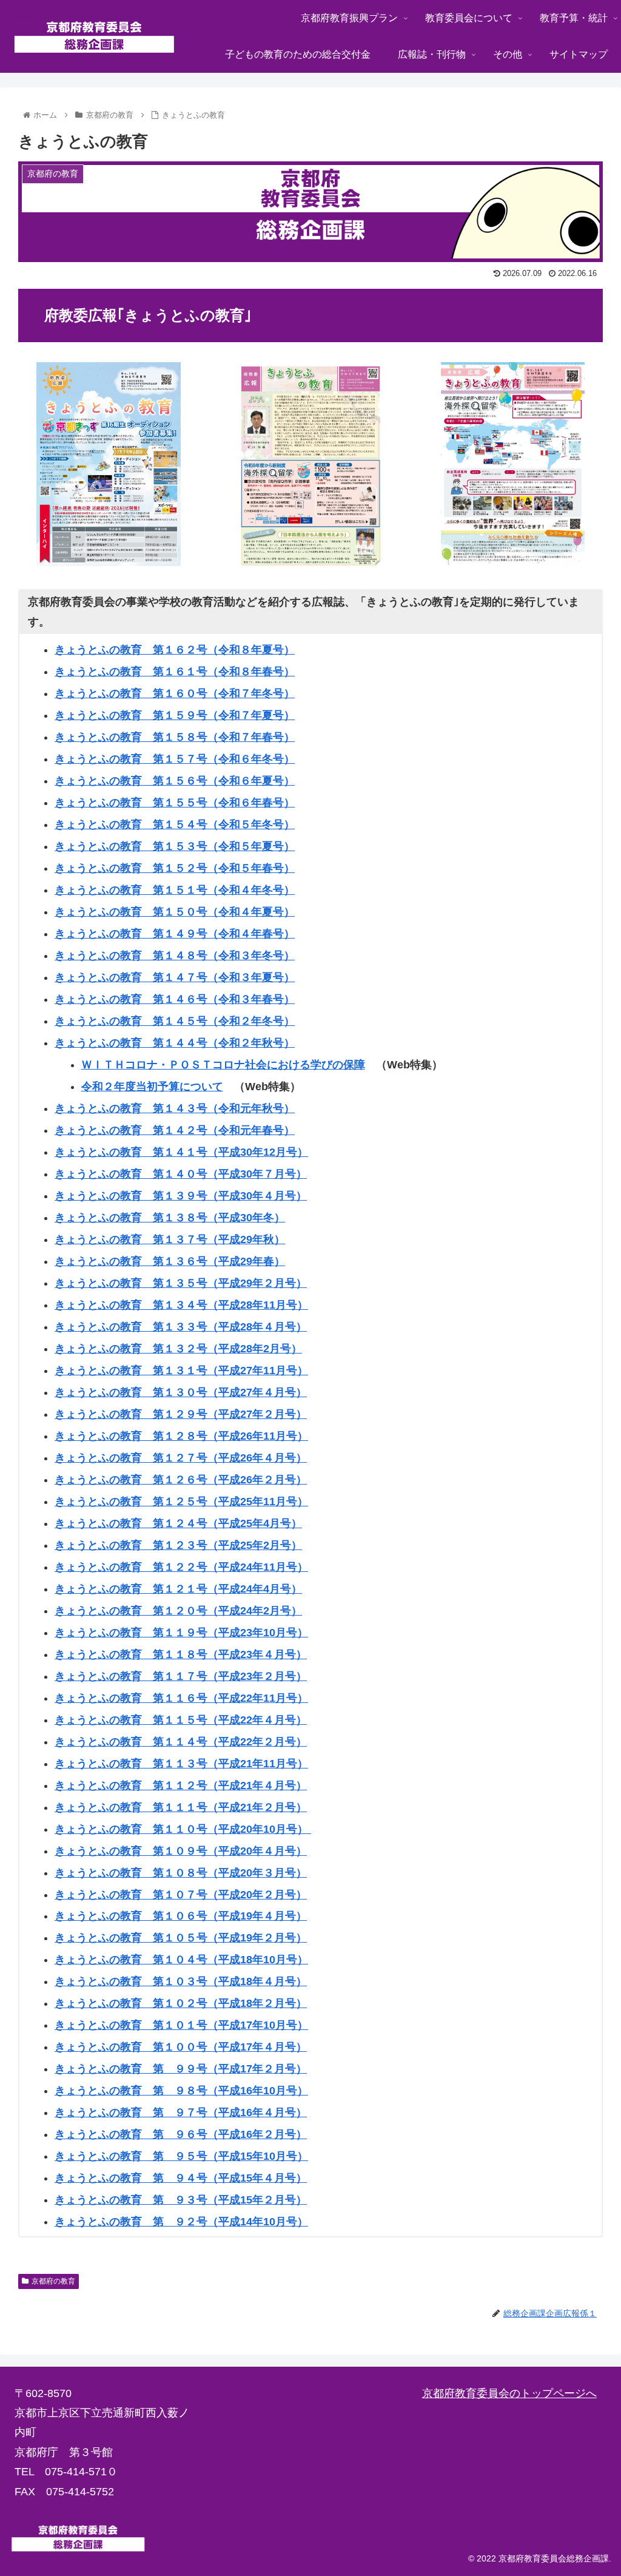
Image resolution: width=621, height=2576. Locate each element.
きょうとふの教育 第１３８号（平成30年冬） (170, 1218)
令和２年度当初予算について (152, 1087)
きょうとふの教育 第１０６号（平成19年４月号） (181, 1916)
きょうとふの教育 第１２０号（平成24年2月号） (178, 1611)
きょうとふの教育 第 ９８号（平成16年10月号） (181, 2091)
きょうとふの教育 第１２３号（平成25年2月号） (178, 1545)
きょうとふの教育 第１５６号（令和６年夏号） (175, 781)
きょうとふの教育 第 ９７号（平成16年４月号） (181, 2112)
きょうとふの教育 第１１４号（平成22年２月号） (181, 1742)
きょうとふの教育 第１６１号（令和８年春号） (175, 672)
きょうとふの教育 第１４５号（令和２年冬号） (175, 1021)
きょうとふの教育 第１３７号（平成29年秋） (170, 1239)
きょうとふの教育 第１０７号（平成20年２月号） (181, 1895)
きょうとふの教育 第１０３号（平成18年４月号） (181, 1981)
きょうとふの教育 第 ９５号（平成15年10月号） (181, 2156)
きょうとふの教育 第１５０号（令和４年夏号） (175, 912)
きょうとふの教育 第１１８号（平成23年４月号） (181, 1654)
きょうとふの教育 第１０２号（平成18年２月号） (181, 2003)
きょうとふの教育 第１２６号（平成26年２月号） (181, 1480)
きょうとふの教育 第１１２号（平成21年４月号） (181, 1785)
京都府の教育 (53, 2281)
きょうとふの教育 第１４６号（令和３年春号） (175, 999)
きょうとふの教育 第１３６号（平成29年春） (170, 1261)
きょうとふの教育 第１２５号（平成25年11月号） (181, 1502)
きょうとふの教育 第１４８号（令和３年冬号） (175, 956)
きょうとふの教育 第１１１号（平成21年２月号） (181, 1807)
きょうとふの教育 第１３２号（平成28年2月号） (178, 1349)
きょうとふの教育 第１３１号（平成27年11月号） (181, 1371)
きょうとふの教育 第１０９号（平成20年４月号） (181, 1851)
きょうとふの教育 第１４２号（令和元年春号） (175, 1130)
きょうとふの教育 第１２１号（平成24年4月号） (178, 1589)
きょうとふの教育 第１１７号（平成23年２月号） (181, 1676)
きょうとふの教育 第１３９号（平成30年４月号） (181, 1196)
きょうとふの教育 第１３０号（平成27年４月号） (181, 1392)
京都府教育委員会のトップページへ (509, 2393)
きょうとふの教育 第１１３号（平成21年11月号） (181, 1764)
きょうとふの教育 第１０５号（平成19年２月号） (181, 1938)
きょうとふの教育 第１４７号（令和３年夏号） (175, 977)
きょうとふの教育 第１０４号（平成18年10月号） (181, 1960)
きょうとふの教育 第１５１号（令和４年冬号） (175, 890)
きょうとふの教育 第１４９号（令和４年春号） (175, 934)
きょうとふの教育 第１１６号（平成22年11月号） (181, 1698)
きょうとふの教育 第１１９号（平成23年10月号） (181, 1633)
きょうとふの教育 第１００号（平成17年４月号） (181, 2047)
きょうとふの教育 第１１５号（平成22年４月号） (181, 1720)
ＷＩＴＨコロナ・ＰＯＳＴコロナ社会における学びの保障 (223, 1065)
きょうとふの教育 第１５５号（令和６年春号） (175, 803)
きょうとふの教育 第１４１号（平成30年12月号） (181, 1152)
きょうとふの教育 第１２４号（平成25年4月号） (178, 1523)
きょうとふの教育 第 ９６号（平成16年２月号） (181, 2134)
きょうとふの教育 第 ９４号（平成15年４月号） (181, 2178)
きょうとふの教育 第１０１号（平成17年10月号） (181, 2025)
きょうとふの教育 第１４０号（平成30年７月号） (181, 1174)
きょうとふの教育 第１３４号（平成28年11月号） (181, 1305)
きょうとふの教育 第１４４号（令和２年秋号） (175, 1043)
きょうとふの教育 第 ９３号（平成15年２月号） (181, 2200)
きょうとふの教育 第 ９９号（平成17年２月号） (181, 2069)
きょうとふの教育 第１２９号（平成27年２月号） (181, 1414)
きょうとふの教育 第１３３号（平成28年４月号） (181, 1327)
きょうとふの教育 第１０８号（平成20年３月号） (181, 1873)
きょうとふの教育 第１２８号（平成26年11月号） (181, 1436)
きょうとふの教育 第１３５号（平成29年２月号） (181, 1283)
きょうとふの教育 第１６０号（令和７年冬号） (175, 693)
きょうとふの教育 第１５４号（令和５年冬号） (175, 824)
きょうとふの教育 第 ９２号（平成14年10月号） (181, 2222)
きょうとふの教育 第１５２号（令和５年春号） (175, 868)
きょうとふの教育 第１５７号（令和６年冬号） (175, 759)
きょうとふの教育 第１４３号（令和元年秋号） (175, 1108)
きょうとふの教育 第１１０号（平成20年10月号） (183, 1829)
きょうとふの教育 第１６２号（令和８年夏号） (175, 650)
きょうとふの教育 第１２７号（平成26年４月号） (181, 1458)
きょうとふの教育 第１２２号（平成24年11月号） (181, 1567)
